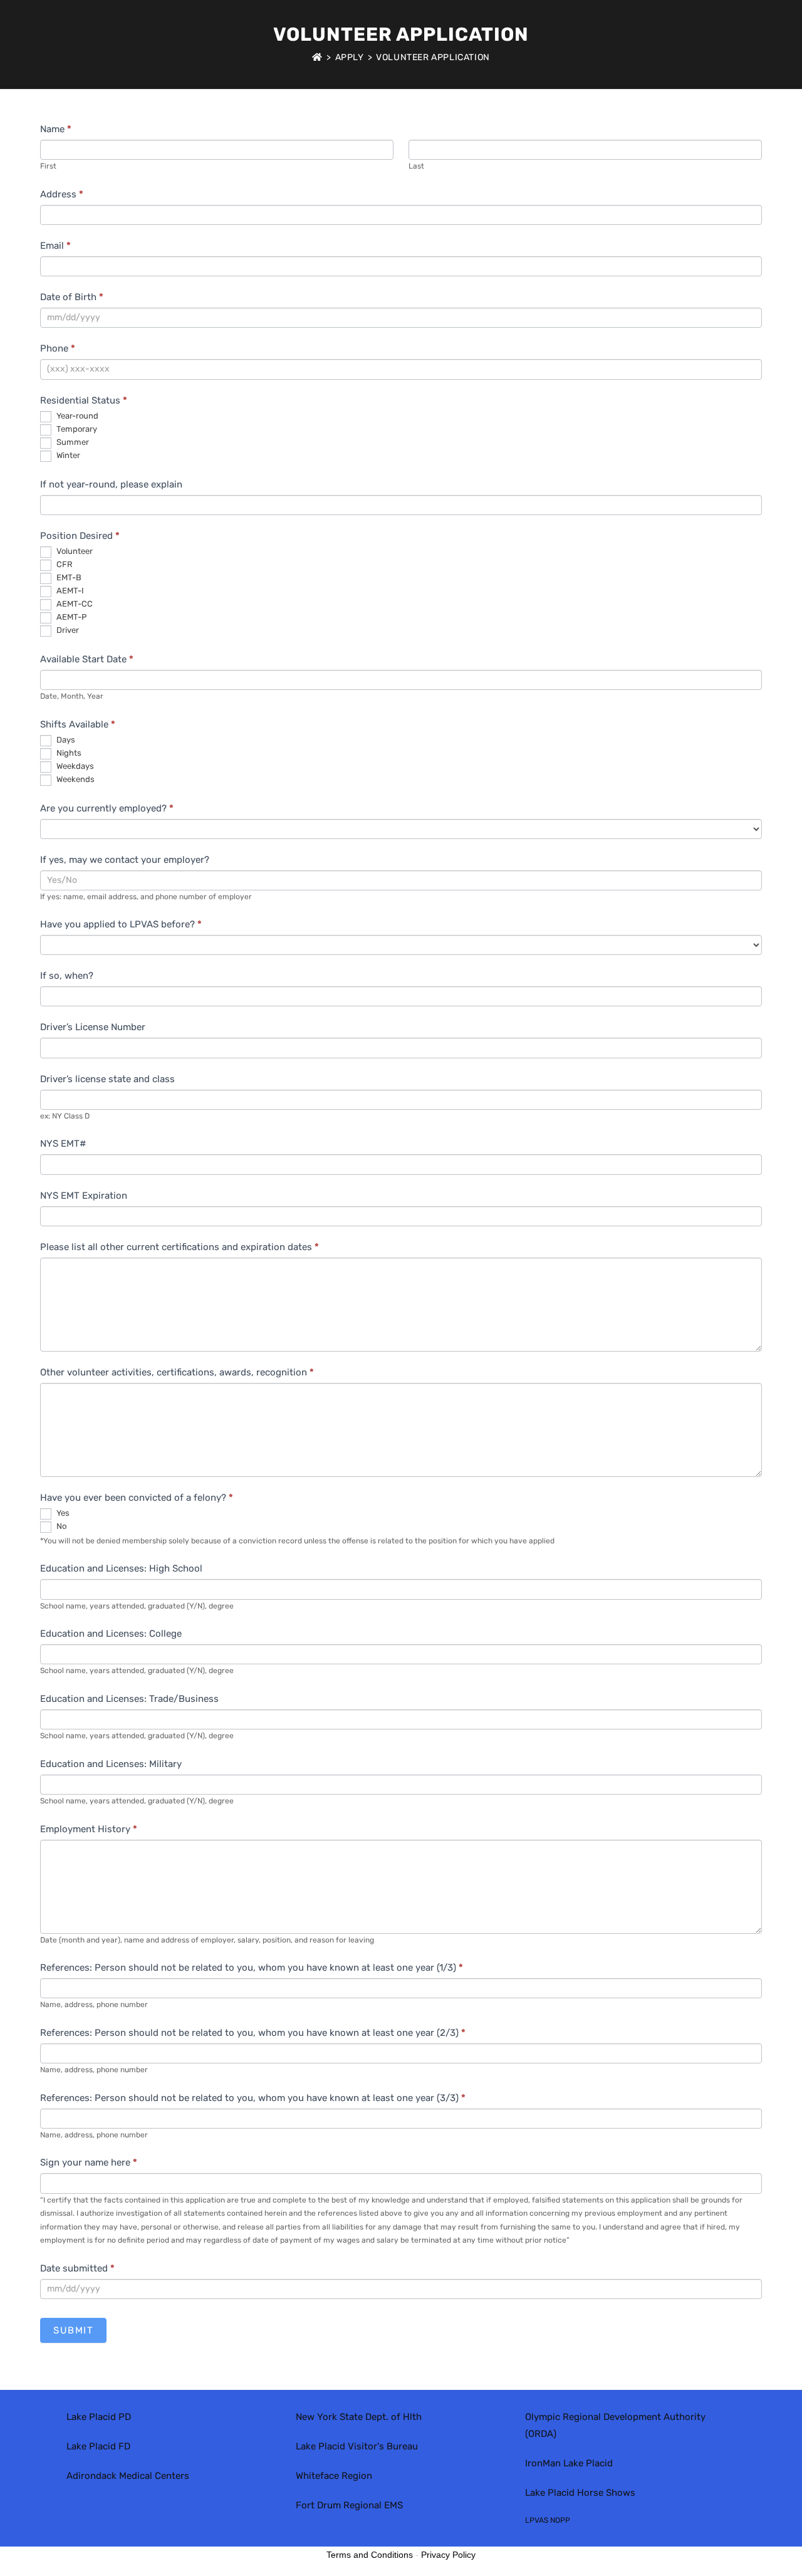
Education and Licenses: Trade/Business (129, 1699)
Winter (67, 455)
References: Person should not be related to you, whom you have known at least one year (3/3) (253, 2098)
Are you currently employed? (107, 808)
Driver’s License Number (93, 1027)
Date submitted (77, 2268)
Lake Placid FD (98, 2446)
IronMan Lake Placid (569, 2463)
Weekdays (74, 766)
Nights (68, 753)
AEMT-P (70, 617)
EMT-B (68, 577)
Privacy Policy (448, 2555)
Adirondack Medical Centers (128, 2476)
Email (55, 246)
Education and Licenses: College (111, 1634)
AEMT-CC (74, 604)
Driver (67, 630)
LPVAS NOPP (548, 2520)
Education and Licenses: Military (111, 1764)
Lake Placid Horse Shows (580, 2493)
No (60, 1526)
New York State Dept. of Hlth (359, 2417)
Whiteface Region (334, 2476)
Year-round (76, 416)
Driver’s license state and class (107, 1079)
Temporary (76, 429)
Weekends (75, 779)
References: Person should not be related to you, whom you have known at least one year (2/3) (253, 2033)
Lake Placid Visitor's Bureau (357, 2446)
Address (62, 194)
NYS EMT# (63, 1144)
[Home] (317, 57)
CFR (64, 564)
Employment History (89, 1829)
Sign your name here (89, 2162)
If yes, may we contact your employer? (125, 860)
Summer (72, 442)
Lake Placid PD (99, 2417)
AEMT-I (69, 591)
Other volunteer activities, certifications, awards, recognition (177, 1372)
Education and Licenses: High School (121, 1568)
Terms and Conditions (370, 2555)
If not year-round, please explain (111, 484)
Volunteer (74, 551)
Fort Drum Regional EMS (349, 2505)
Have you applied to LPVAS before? (121, 924)
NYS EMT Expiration (84, 1196)
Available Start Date (87, 659)
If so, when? (67, 976)
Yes (62, 1513)
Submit (73, 2330)
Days (65, 740)
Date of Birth (72, 297)
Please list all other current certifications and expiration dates (180, 1247)
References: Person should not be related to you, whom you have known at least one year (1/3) (252, 1968)
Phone (58, 348)
